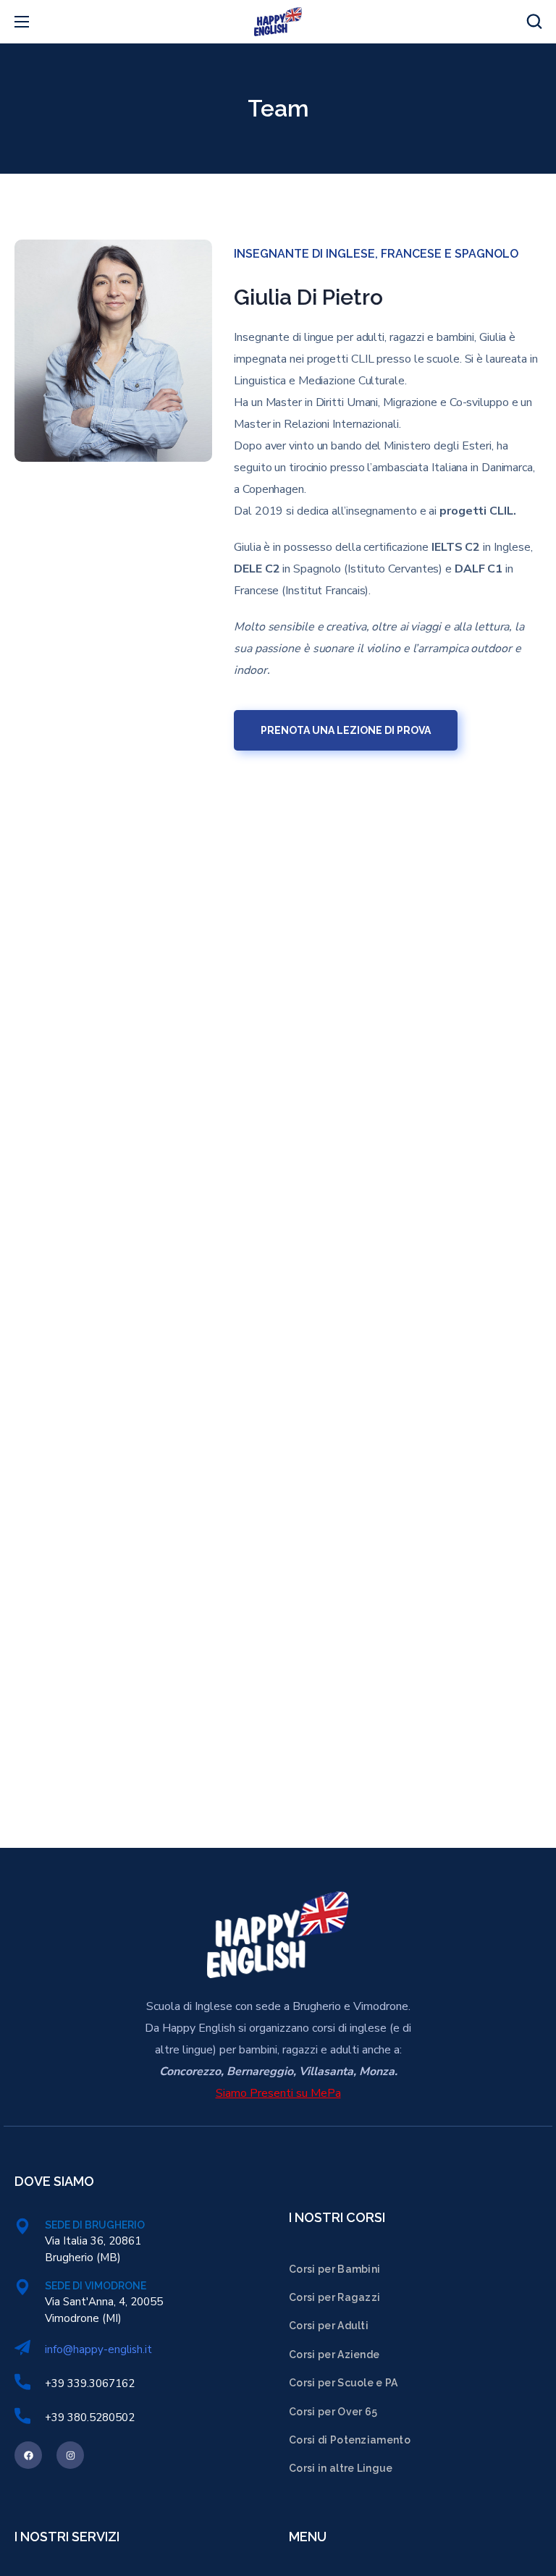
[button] (534, 22)
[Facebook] (28, 2455)
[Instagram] (70, 2455)
